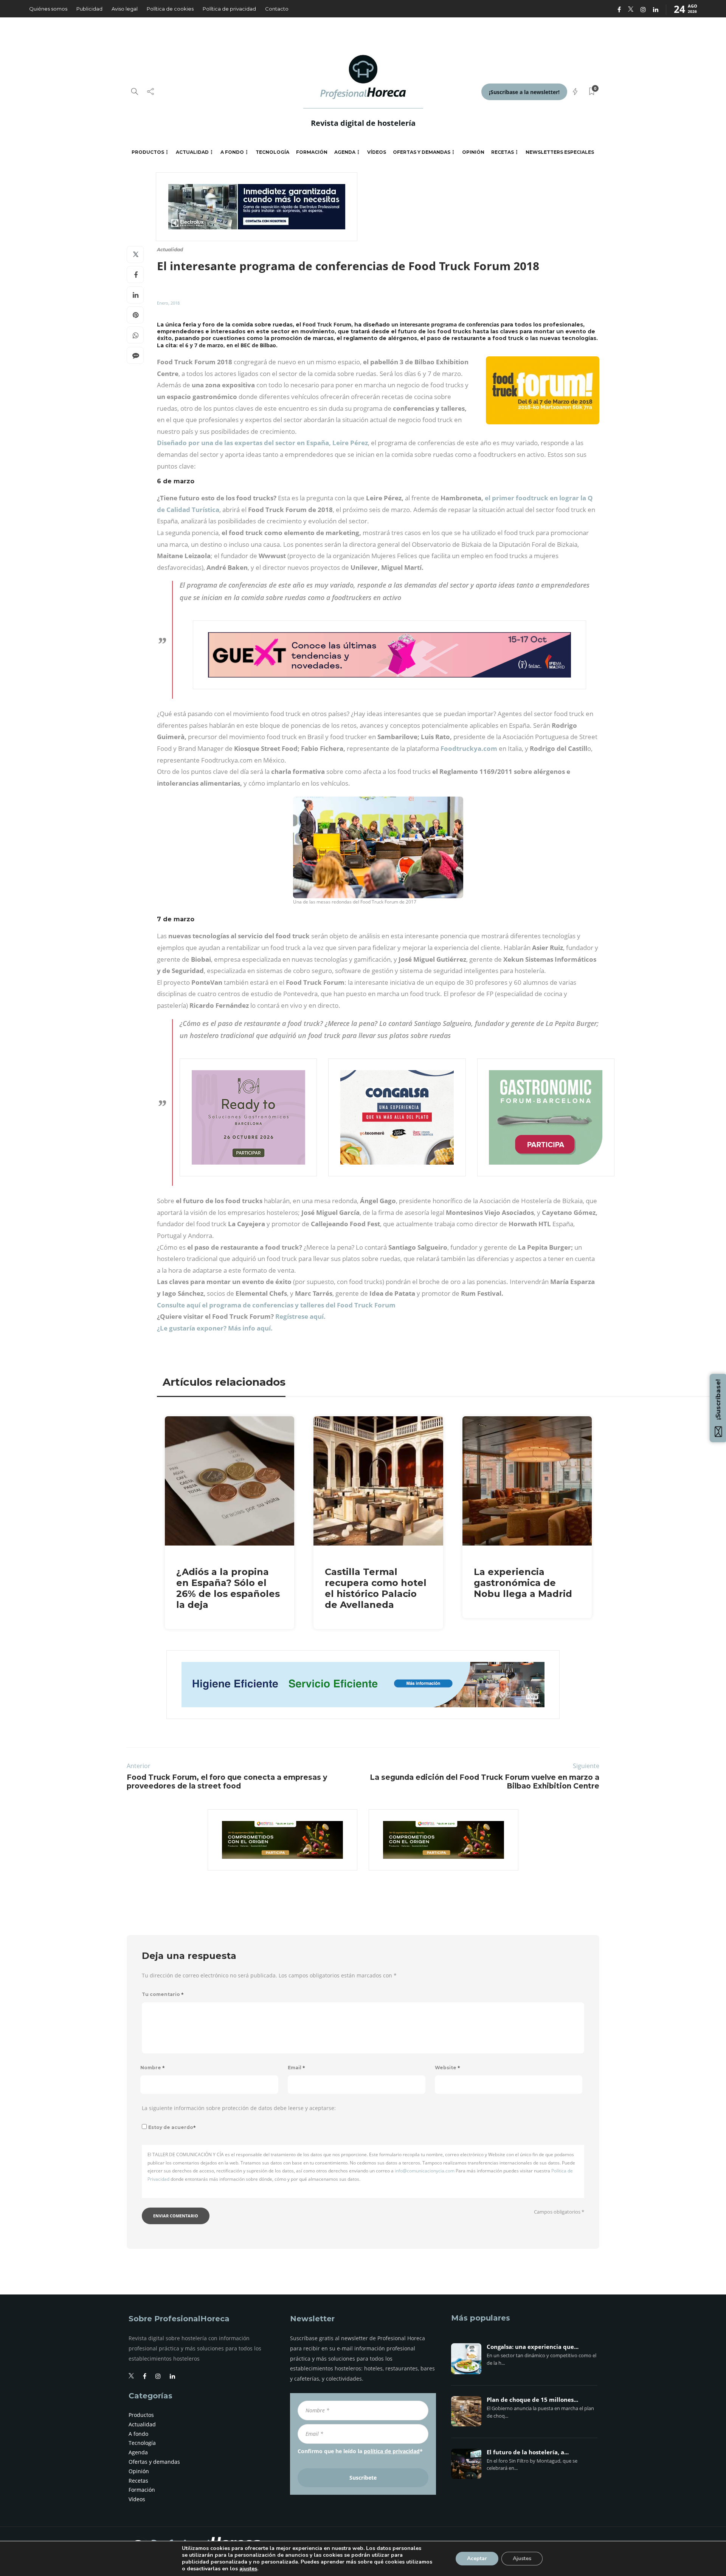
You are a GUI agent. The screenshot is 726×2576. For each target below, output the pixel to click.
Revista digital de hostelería (363, 123)
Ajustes (522, 2558)
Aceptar (477, 2558)
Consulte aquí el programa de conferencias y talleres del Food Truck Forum (276, 1305)
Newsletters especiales (560, 152)
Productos (148, 152)
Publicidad (89, 9)
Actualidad (192, 152)
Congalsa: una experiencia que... (533, 2347)
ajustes (248, 2569)
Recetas (503, 152)
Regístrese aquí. (300, 1316)
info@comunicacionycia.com (425, 2171)
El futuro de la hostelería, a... (528, 2452)
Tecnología (272, 152)
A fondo (232, 152)
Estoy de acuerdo (172, 2127)
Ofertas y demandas (422, 152)
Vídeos (377, 152)
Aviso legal (125, 9)
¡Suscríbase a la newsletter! (524, 92)
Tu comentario (163, 1994)
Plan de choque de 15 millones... (532, 2400)
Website (448, 2068)
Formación (312, 152)
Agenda (345, 152)
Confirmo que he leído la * (360, 2451)
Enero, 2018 (168, 303)
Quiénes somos (48, 9)
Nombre (153, 2068)
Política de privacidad (229, 9)
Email (296, 2068)
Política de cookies (170, 9)
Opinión (473, 152)
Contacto (277, 9)
